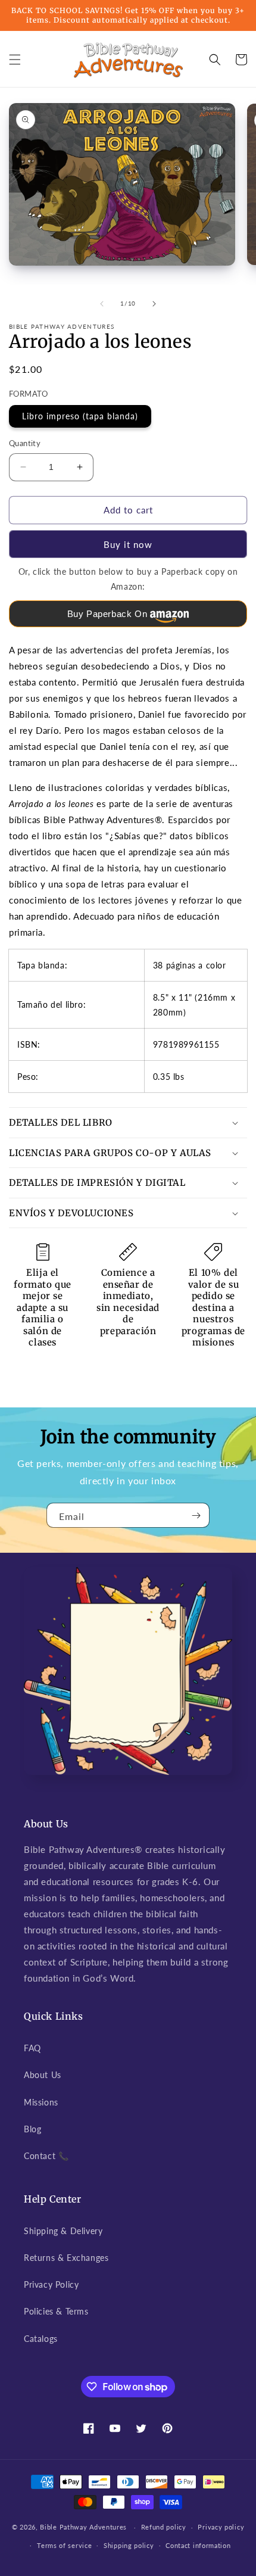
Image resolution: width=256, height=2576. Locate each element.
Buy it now (128, 544)
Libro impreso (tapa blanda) (80, 416)
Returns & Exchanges (66, 2258)
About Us (43, 2075)
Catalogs (41, 2339)
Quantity (25, 443)
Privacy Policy (51, 2284)
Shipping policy (129, 2545)
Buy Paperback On (107, 614)
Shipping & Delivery (63, 2231)
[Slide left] (102, 304)
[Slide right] (154, 304)
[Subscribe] (196, 1515)
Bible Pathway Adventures (83, 2527)
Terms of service (64, 2545)
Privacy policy (221, 2527)
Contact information (198, 2545)
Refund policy (164, 2527)
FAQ (32, 2048)
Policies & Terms (56, 2311)
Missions (41, 2102)
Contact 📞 (46, 2156)
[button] (15, 60)
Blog (32, 2129)
